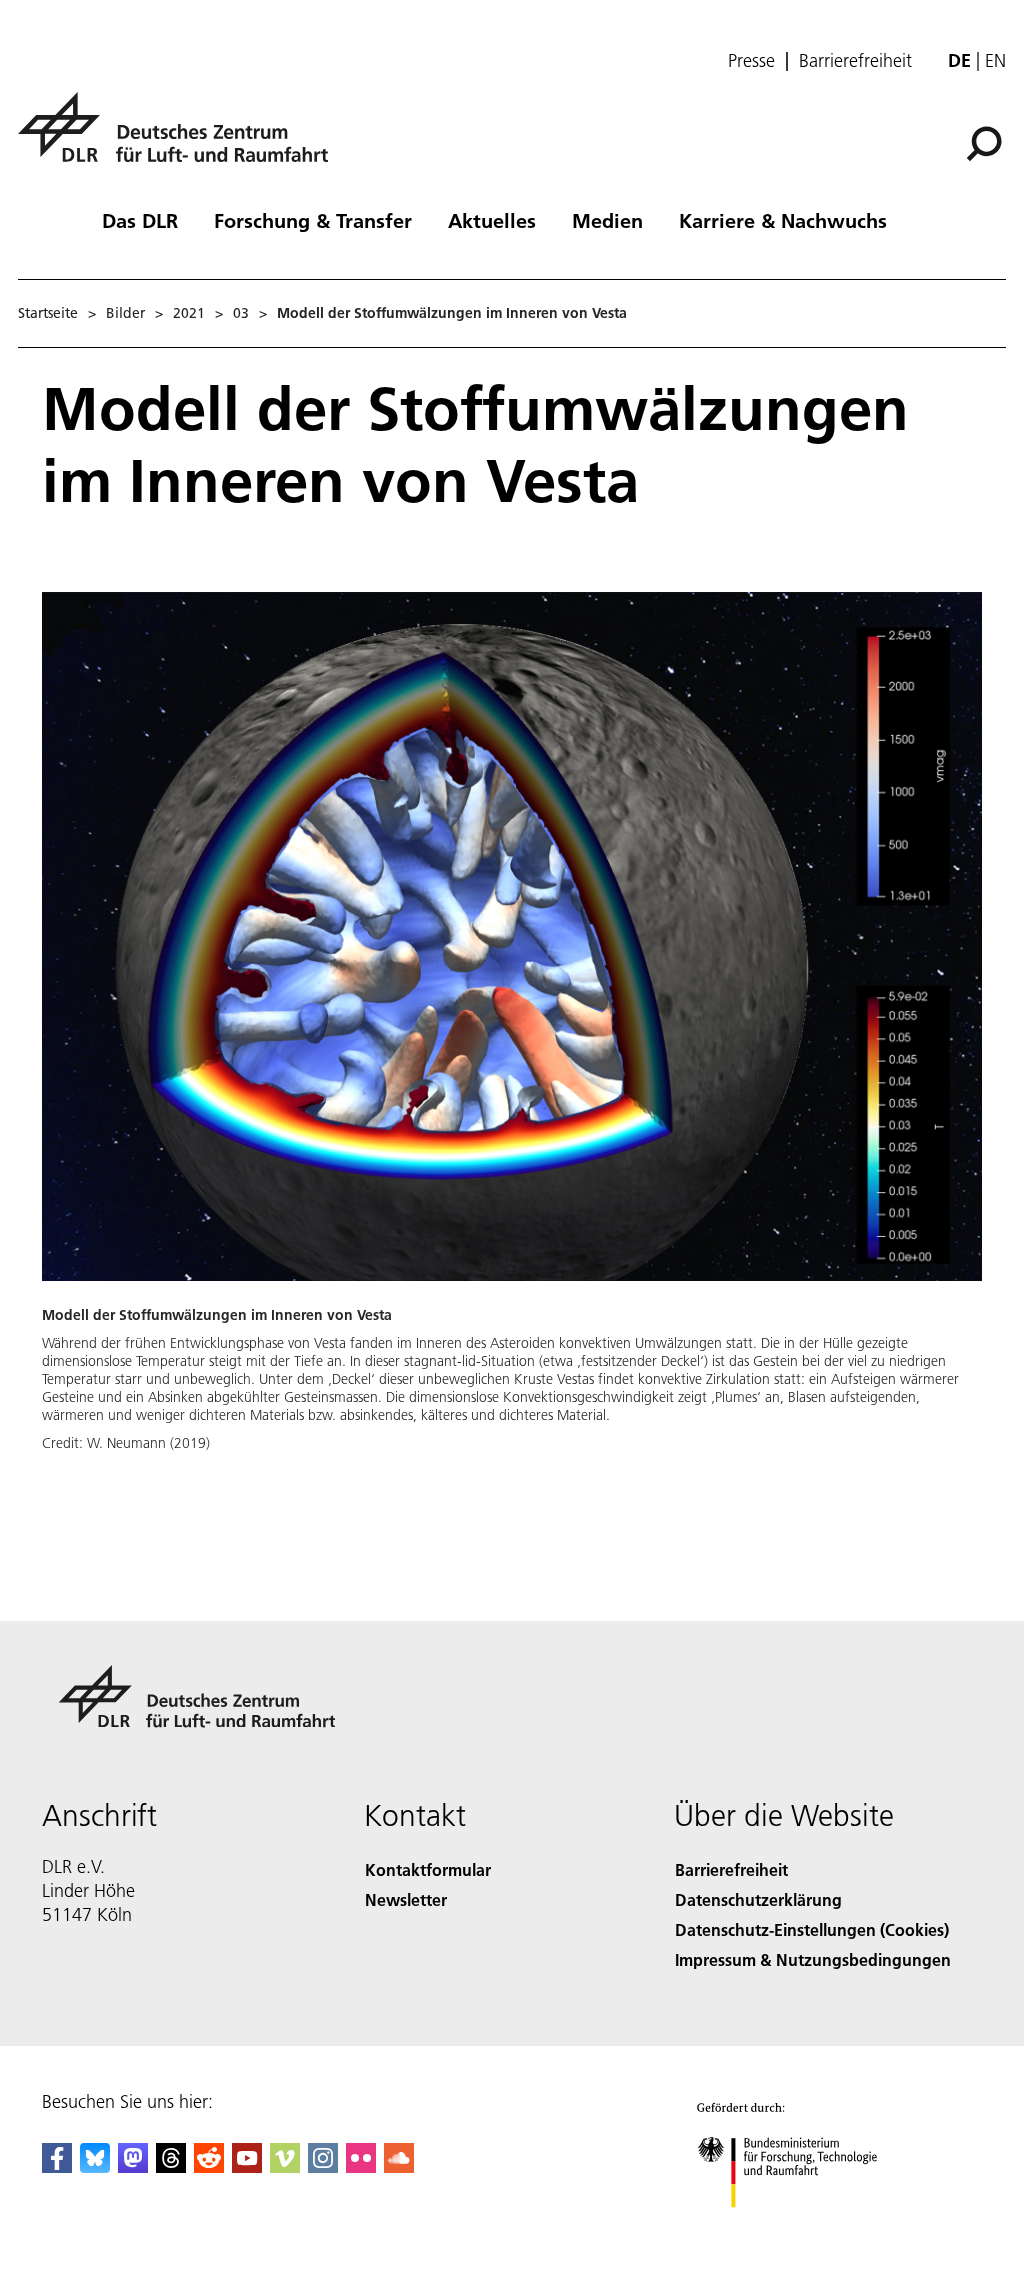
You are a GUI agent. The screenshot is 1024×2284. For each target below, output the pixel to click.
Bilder (125, 313)
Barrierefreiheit (855, 61)
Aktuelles (492, 220)
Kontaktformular (428, 1869)
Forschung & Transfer (313, 220)
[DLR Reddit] (209, 2166)
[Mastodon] (133, 2166)
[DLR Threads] (171, 2166)
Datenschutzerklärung (758, 1899)
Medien (607, 220)
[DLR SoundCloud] (399, 2166)
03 (241, 313)
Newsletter (406, 1899)
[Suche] (986, 142)
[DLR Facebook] (57, 2166)
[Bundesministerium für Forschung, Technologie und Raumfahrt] (798, 2227)
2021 (189, 313)
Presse (751, 61)
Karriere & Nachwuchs (783, 220)
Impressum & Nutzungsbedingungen (813, 1959)
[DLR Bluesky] (95, 2166)
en (995, 60)
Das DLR (140, 220)
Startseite (48, 313)
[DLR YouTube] (247, 2166)
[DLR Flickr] (361, 2166)
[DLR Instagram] (323, 2166)
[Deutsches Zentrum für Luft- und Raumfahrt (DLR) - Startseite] (181, 138)
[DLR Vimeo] (285, 2166)
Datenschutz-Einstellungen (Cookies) (812, 1929)
